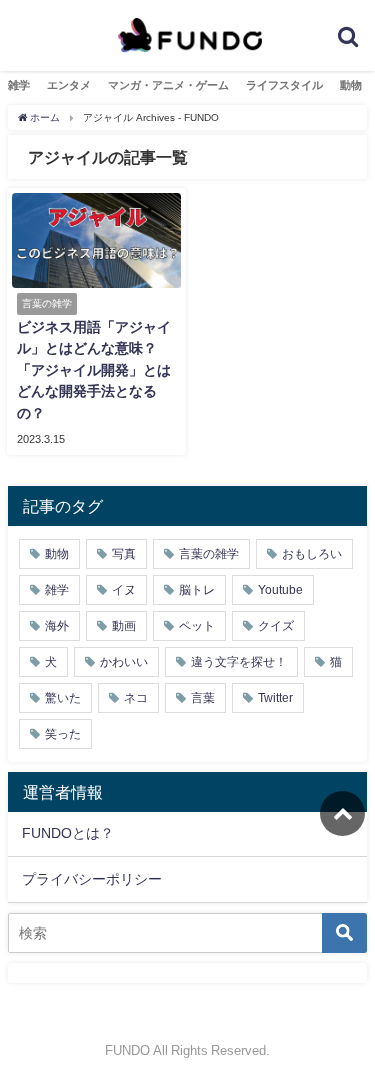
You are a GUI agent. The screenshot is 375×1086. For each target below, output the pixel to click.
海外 (57, 626)
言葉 (203, 698)
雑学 (19, 85)
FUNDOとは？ (68, 833)
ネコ (136, 698)
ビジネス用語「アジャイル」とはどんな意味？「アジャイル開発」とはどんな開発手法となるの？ (94, 370)
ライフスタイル (284, 85)
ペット (197, 626)
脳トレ (197, 590)
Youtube (280, 590)
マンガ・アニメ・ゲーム (168, 85)
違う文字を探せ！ (239, 662)
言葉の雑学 (209, 554)
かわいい (124, 662)
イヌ (124, 590)
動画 (124, 626)
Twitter (275, 698)
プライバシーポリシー (92, 879)
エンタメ (69, 85)
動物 (351, 85)
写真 (124, 554)
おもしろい (312, 554)
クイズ (276, 626)
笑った (63, 734)
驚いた (63, 698)
